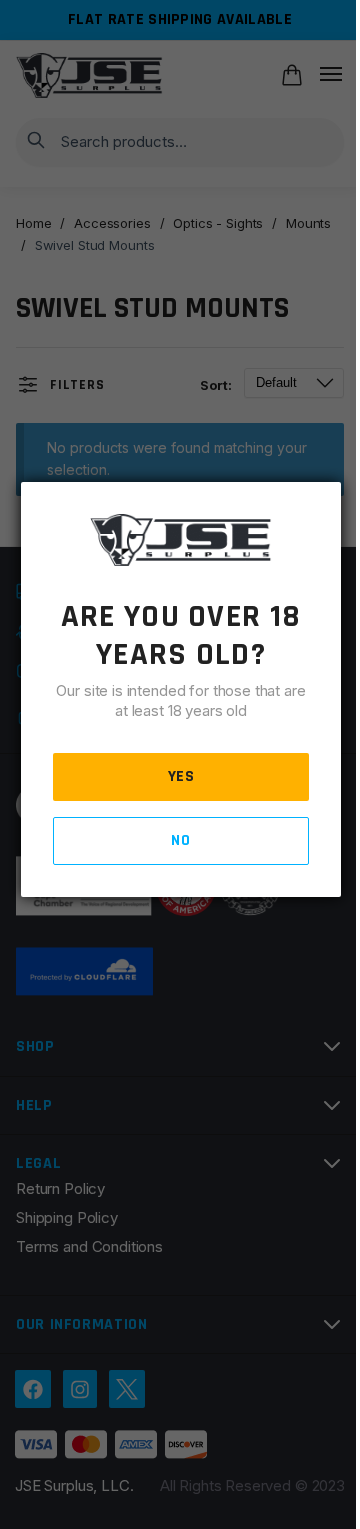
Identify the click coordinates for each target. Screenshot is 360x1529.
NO (180, 840)
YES (181, 776)
